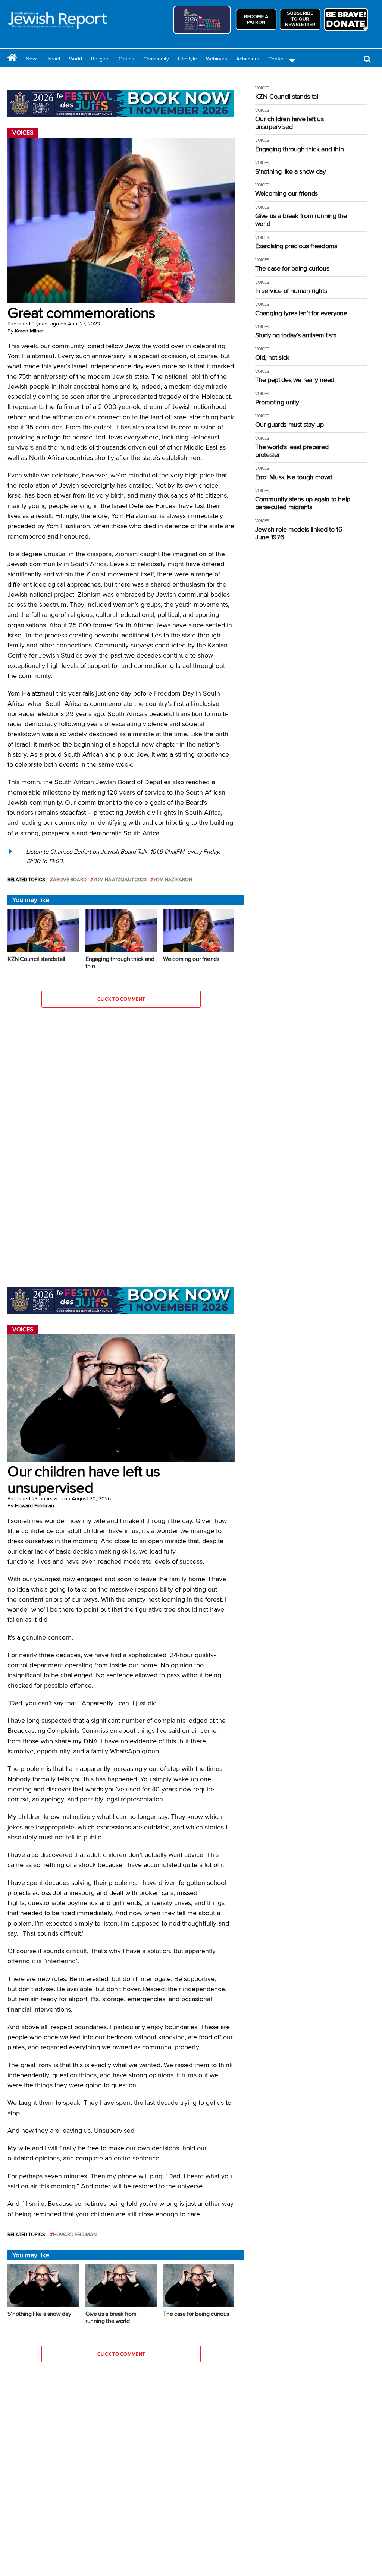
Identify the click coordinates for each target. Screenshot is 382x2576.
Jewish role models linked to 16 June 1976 (299, 533)
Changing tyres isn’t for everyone (301, 313)
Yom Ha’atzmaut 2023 (120, 879)
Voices (262, 88)
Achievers (248, 59)
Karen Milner (29, 331)
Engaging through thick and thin (300, 149)
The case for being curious (292, 269)
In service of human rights (291, 291)
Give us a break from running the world (301, 220)
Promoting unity (277, 402)
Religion (100, 59)
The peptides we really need (295, 380)
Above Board (70, 879)
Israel (54, 59)
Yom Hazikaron (173, 879)
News (32, 59)
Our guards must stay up (289, 425)
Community (156, 59)
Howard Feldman (35, 1505)
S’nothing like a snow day (291, 172)
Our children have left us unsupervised (289, 123)
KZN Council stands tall (287, 97)
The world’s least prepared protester (292, 451)
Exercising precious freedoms (296, 246)
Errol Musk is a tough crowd (294, 477)
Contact (277, 59)
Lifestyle (187, 59)
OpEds (126, 59)
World (76, 59)
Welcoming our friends (286, 194)
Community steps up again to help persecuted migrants (303, 503)
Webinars (217, 59)
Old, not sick (272, 358)
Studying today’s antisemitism (296, 335)
